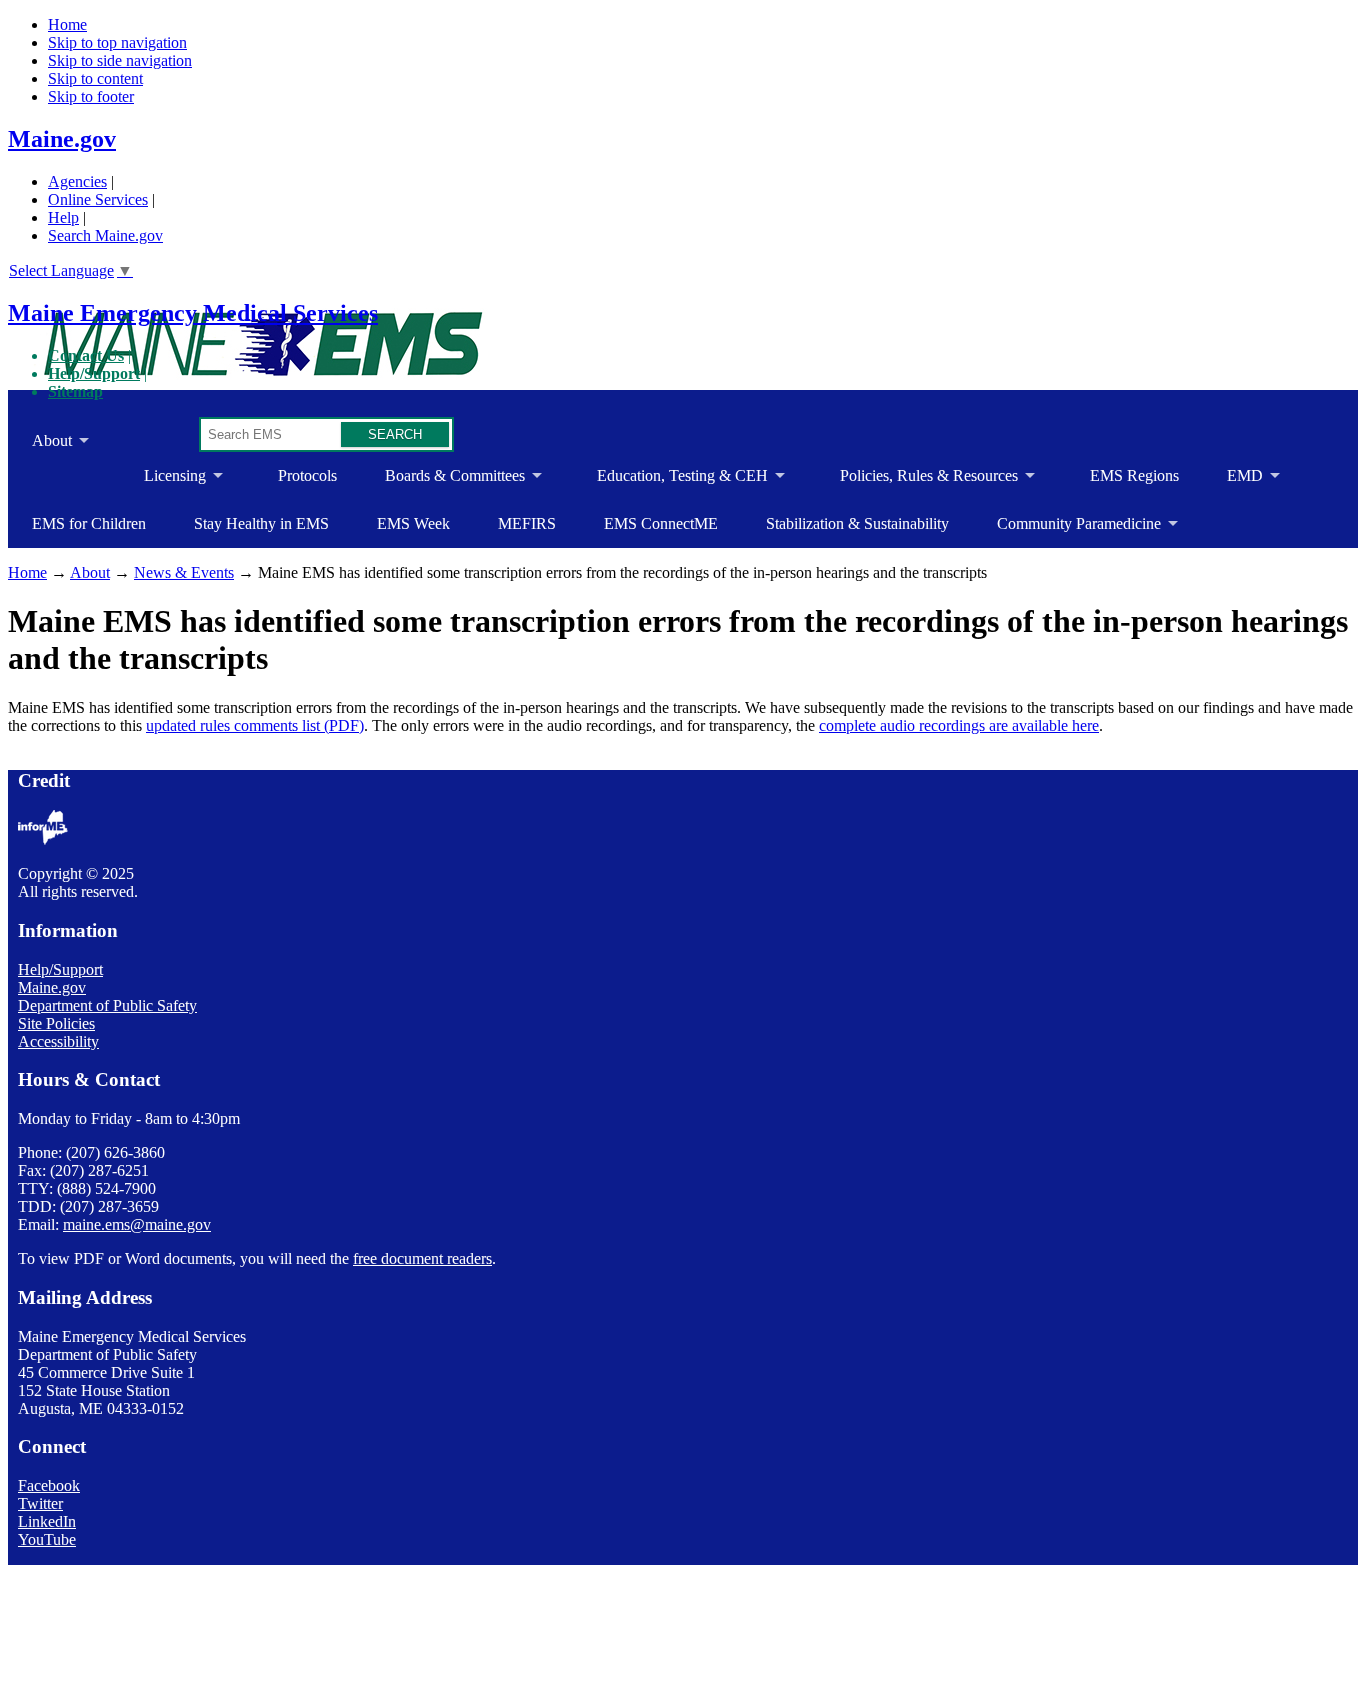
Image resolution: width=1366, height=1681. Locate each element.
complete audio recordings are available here (959, 725)
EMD (1233, 483)
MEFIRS (527, 523)
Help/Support (94, 373)
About (40, 448)
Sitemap (75, 391)
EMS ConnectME (661, 523)
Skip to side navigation (120, 60)
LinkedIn (47, 1521)
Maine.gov (62, 139)
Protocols (307, 475)
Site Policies (56, 1023)
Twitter (40, 1503)
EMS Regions (1134, 475)
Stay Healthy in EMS (261, 523)
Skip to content (95, 78)
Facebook (49, 1485)
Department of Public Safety (107, 1005)
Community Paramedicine (1067, 531)
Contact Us (86, 355)
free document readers (422, 1258)
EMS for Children (89, 523)
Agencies (77, 181)
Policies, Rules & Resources (917, 483)
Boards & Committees (443, 483)
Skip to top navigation (117, 42)
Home (67, 24)
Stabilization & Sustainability (857, 523)
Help (63, 217)
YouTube (47, 1539)
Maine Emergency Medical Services (193, 313)
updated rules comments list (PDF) (255, 725)
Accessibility (58, 1041)
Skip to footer (91, 96)
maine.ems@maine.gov (137, 1224)
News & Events (184, 572)
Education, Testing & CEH (670, 483)
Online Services (98, 199)
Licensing (163, 483)
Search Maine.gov (105, 235)
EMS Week (413, 523)
